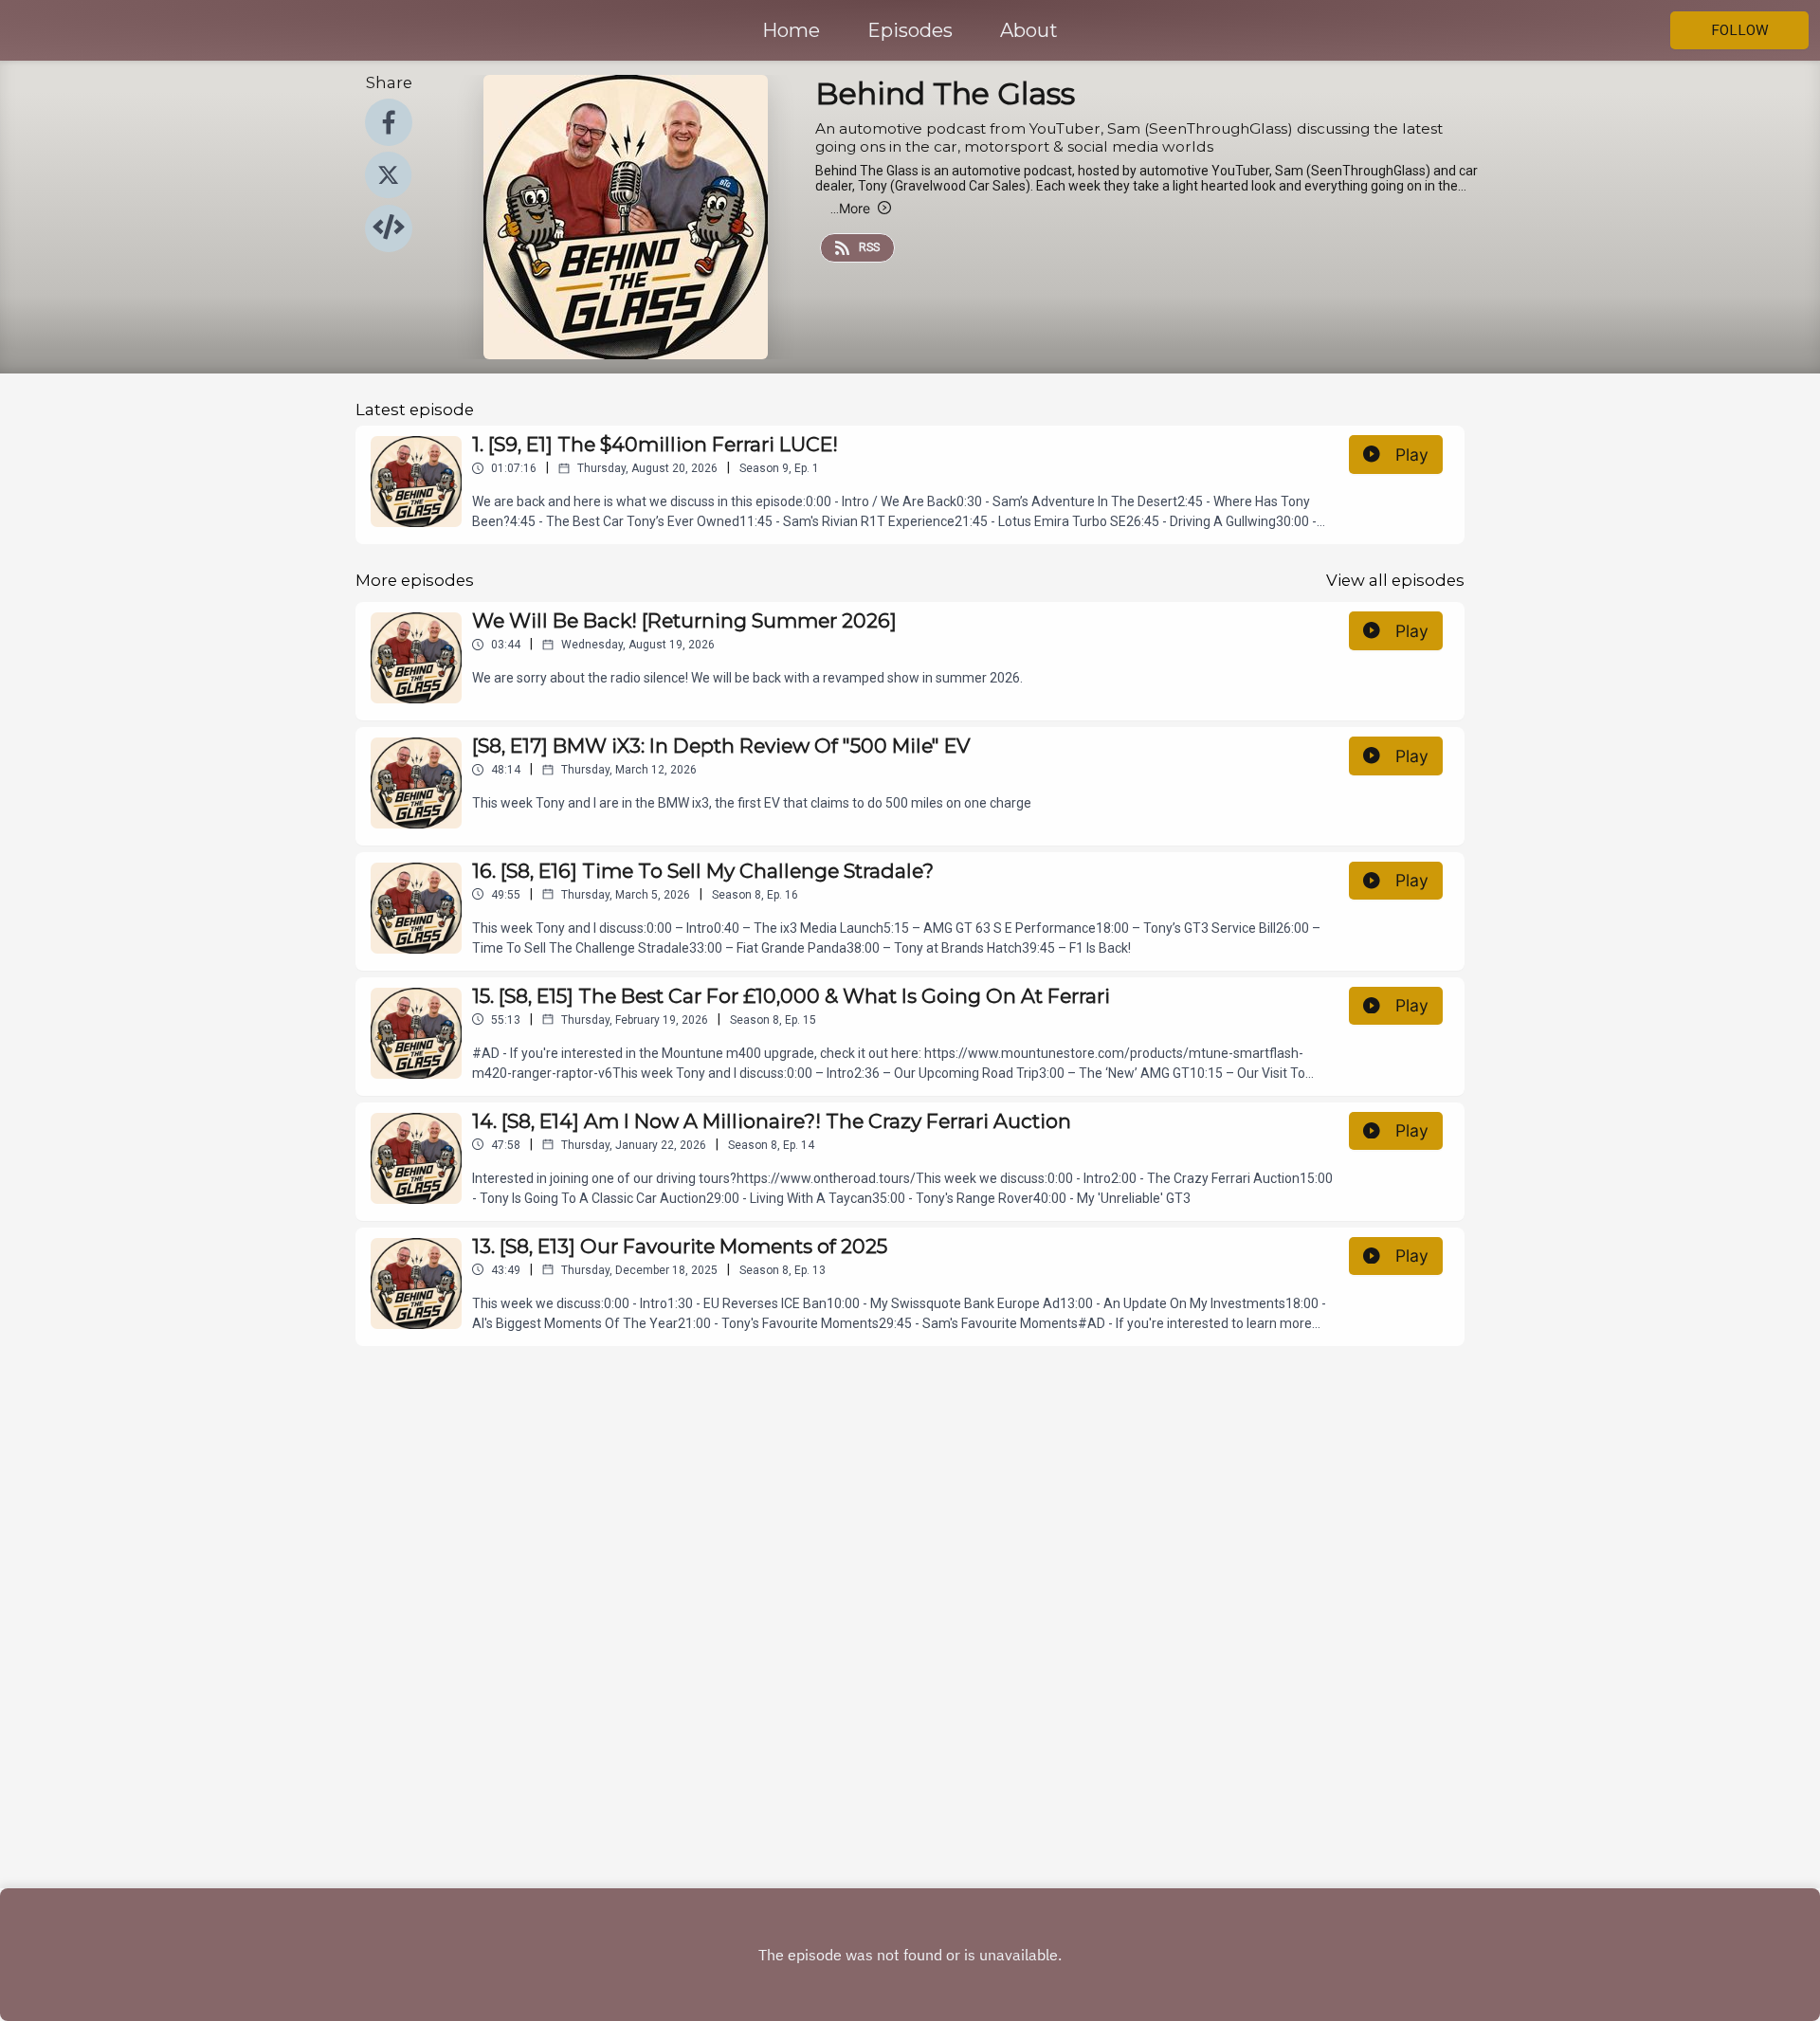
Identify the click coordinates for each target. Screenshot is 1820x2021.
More (850, 208)
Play (1412, 455)
